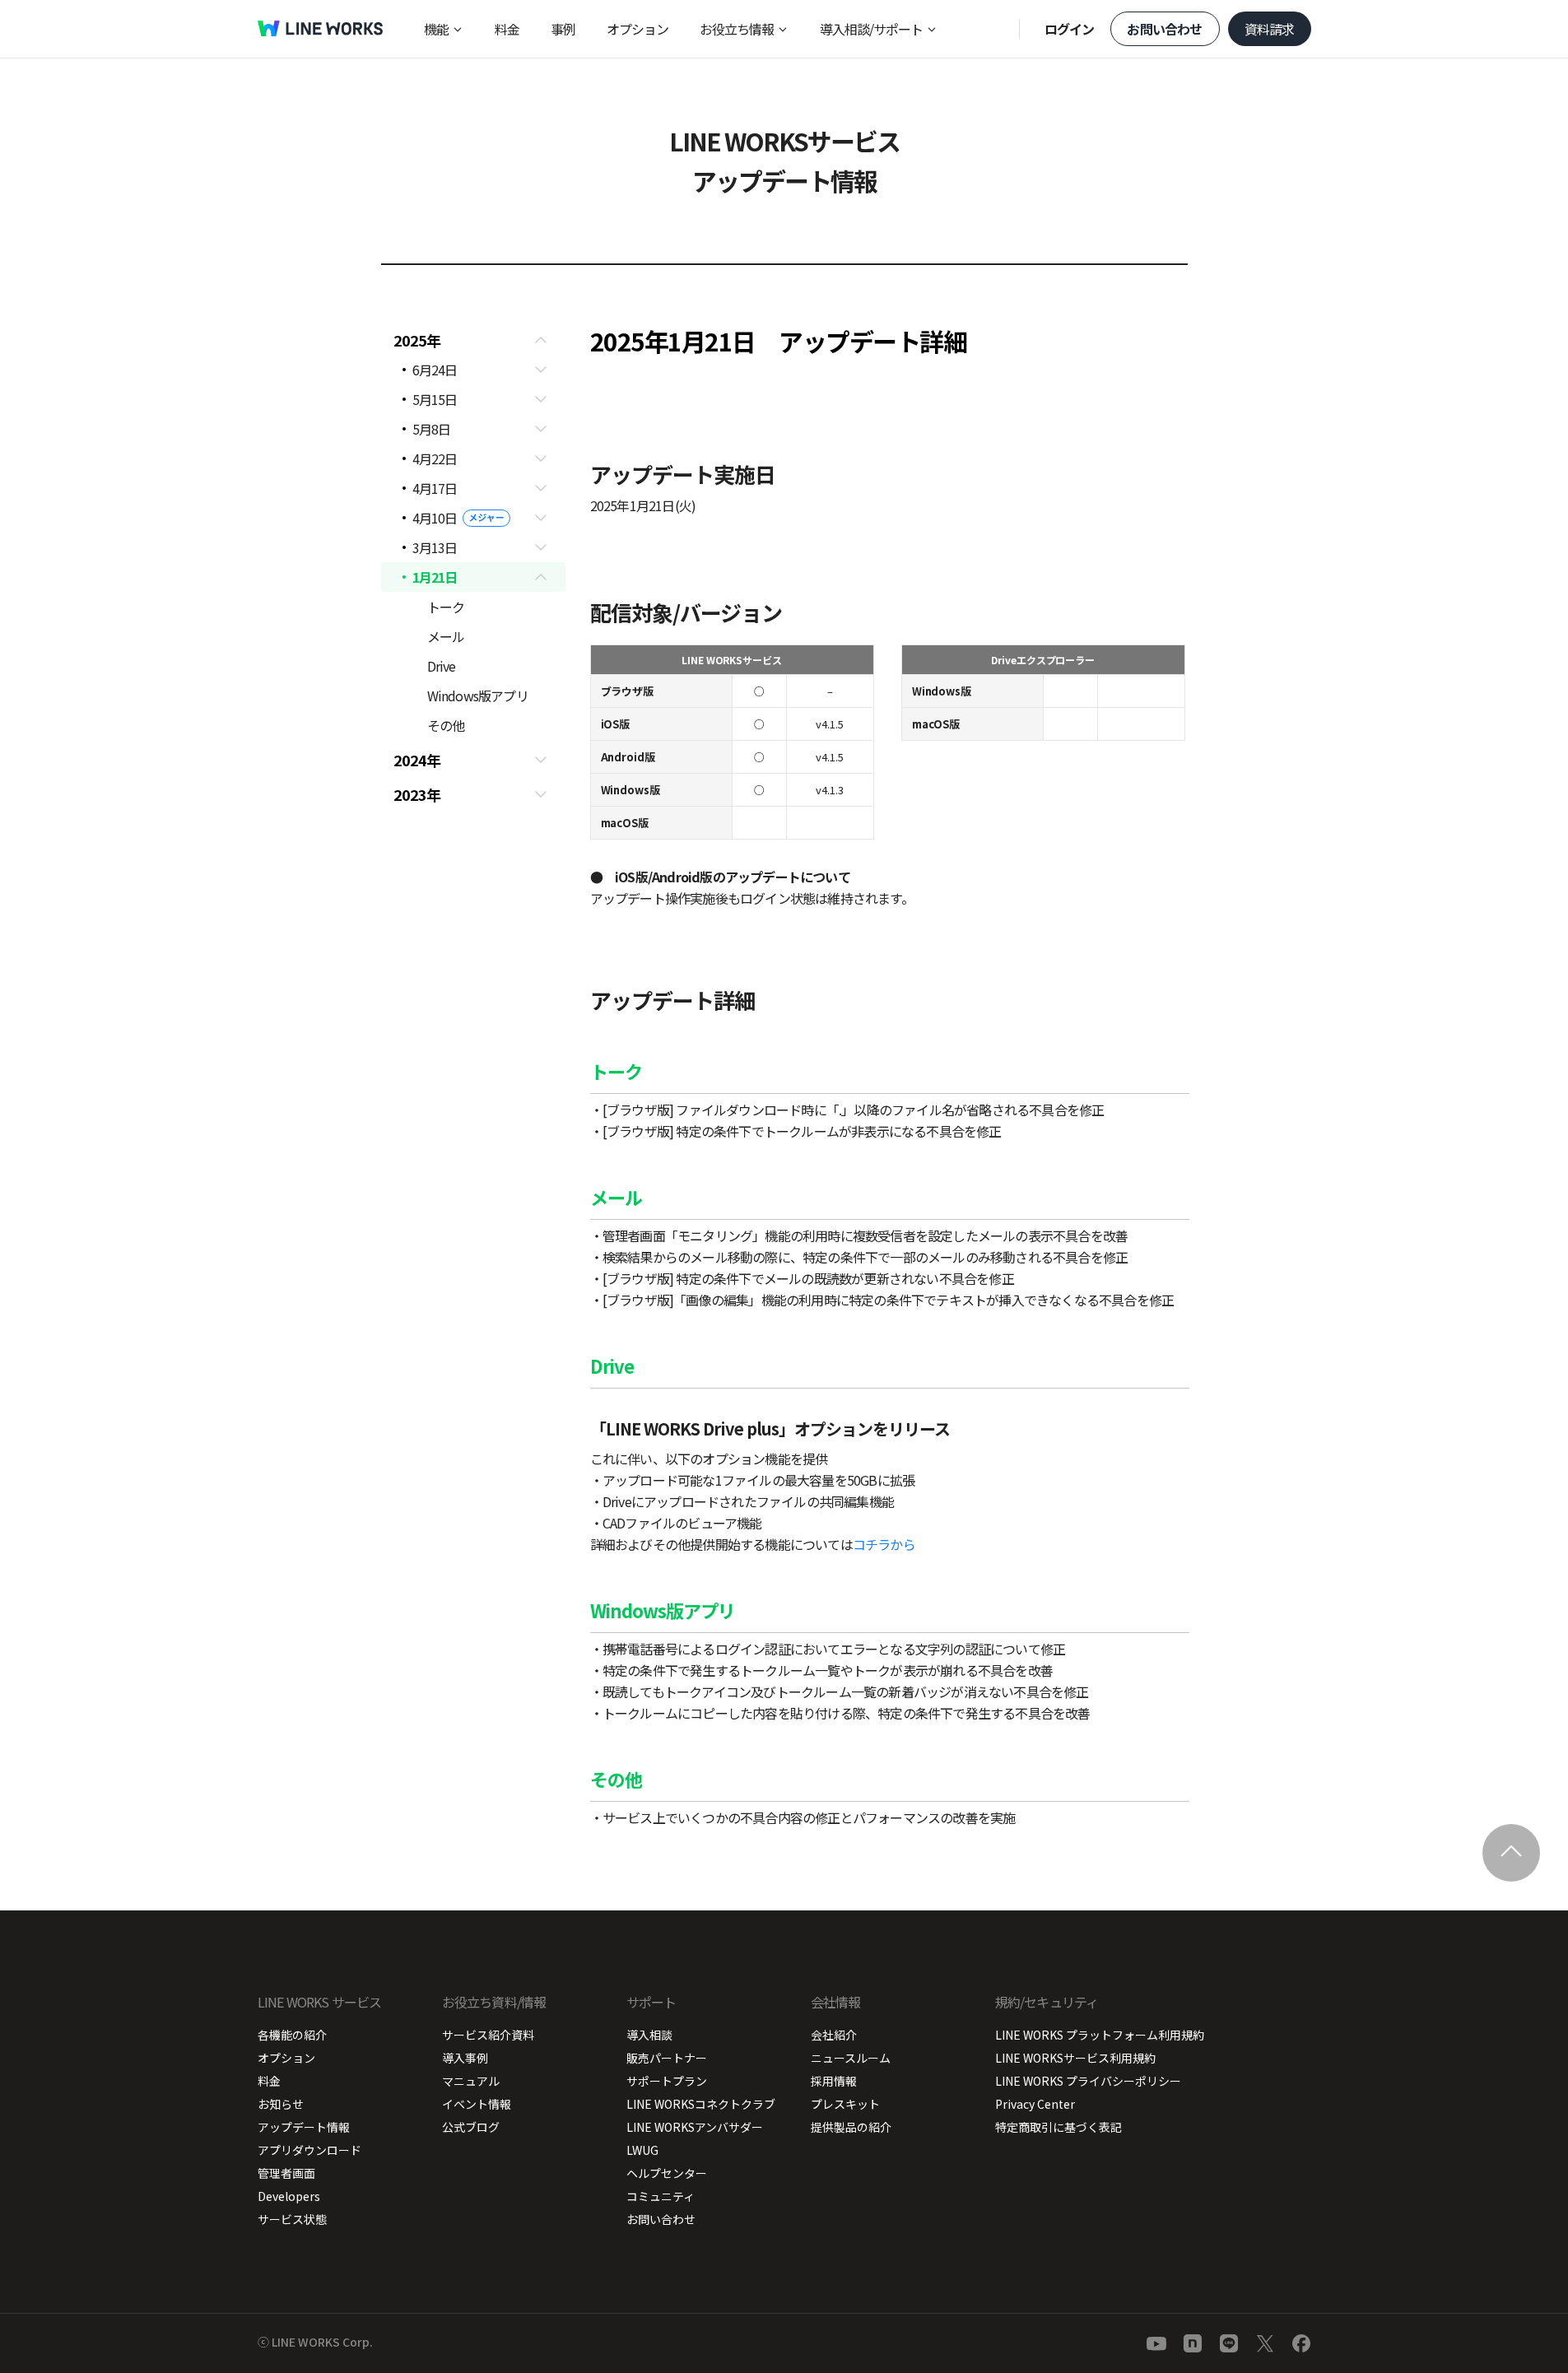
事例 (563, 29)
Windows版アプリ (478, 696)
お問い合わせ (1164, 29)
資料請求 (1270, 29)
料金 (507, 29)
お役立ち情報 (737, 29)
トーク (446, 607)
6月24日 (435, 370)
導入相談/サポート (871, 29)
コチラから (884, 1544)
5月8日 (432, 429)
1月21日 (435, 577)
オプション (637, 29)
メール (446, 636)
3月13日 (435, 547)
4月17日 (435, 488)
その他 (446, 725)
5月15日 (435, 399)
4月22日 (435, 458)
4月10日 (435, 518)
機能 (436, 29)
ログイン (1070, 29)
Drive (442, 666)
